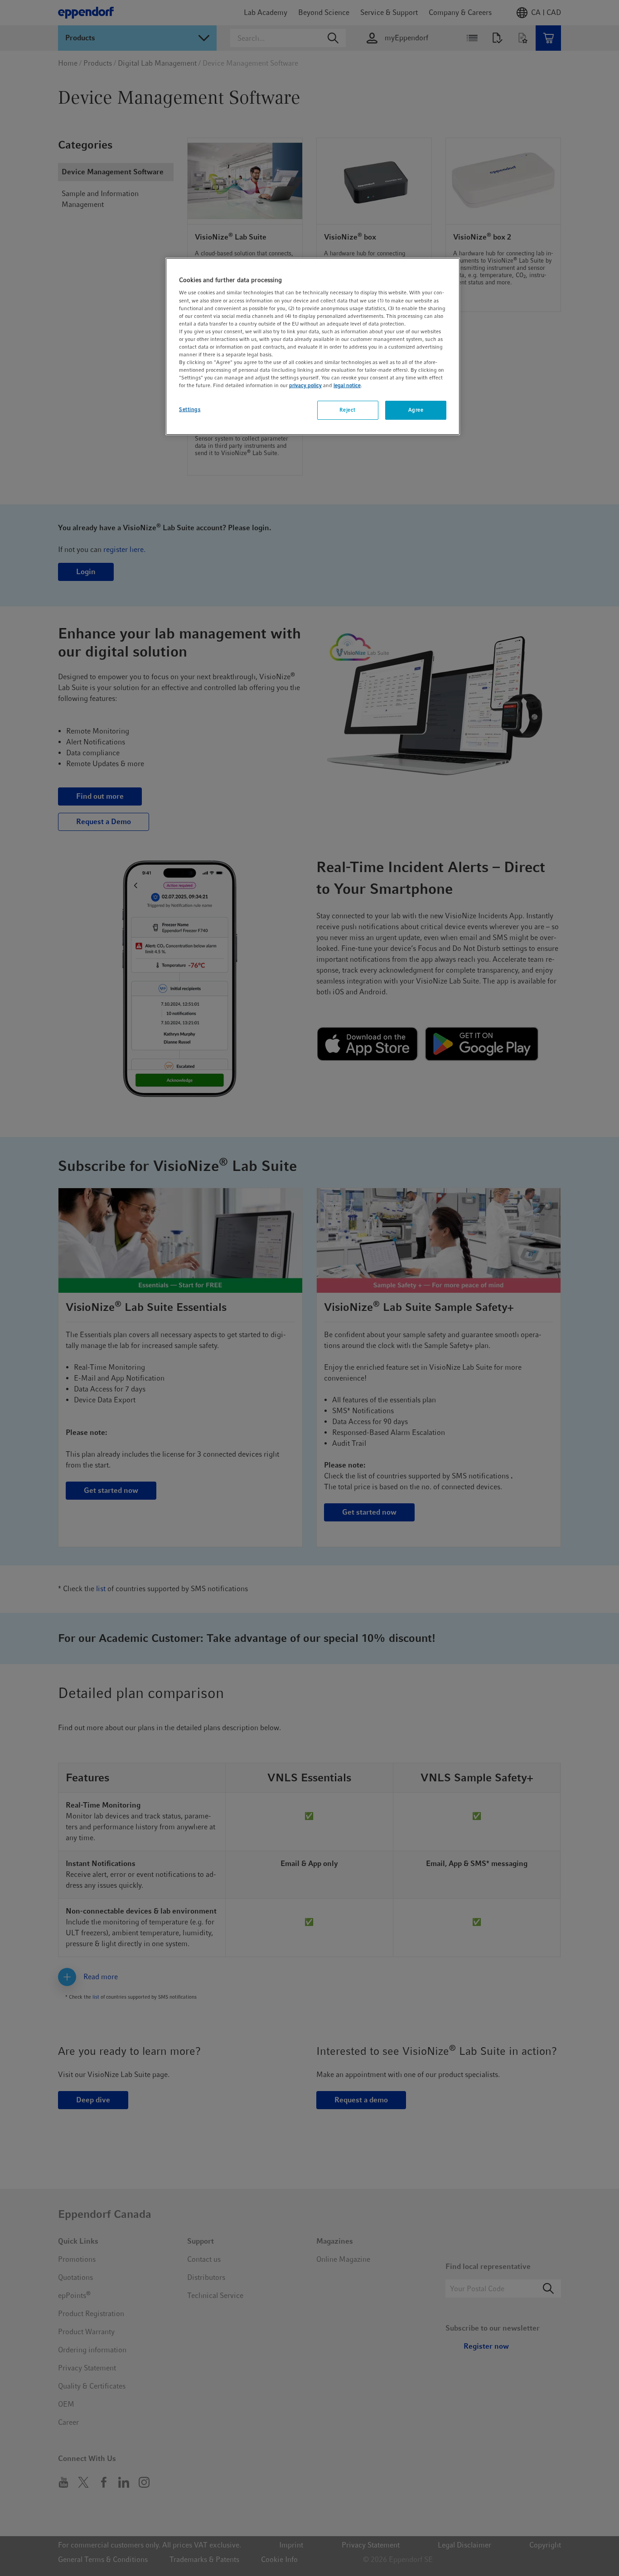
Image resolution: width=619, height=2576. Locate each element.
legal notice (347, 385)
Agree (416, 410)
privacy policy (305, 385)
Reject (347, 410)
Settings (190, 409)
